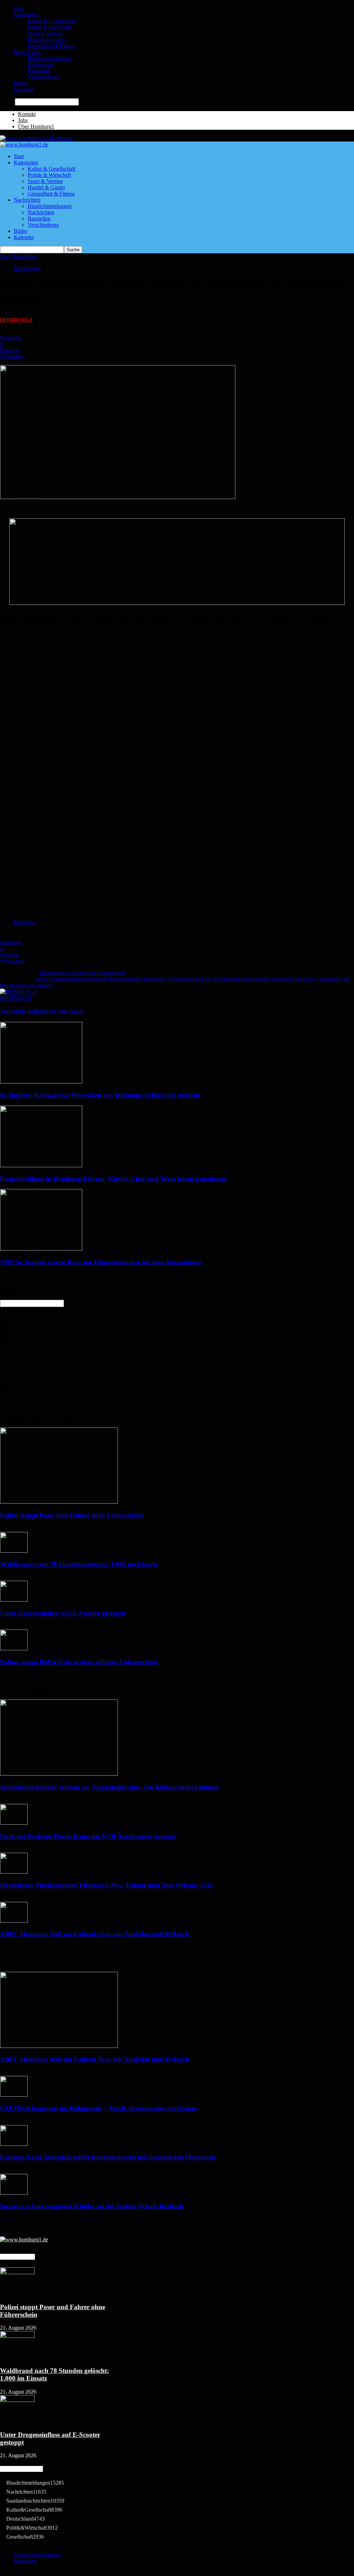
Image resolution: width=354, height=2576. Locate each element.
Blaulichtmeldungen (50, 58)
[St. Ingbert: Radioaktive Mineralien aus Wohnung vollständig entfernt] (41, 1082)
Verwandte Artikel (22, 1011)
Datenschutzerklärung (38, 2555)
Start (19, 8)
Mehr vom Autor (63, 1011)
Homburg (24, 922)
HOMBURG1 (16, 320)
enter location (80, 1303)
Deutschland (25, 2519)
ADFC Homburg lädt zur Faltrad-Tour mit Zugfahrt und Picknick (95, 1934)
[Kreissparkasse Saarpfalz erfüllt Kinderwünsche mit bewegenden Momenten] (14, 2144)
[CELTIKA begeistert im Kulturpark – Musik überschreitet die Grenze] (14, 2095)
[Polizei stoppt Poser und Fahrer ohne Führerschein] (59, 1502)
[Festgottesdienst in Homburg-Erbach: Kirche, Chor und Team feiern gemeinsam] (41, 1165)
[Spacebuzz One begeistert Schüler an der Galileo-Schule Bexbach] (14, 2193)
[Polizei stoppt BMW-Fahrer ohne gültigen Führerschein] (14, 1648)
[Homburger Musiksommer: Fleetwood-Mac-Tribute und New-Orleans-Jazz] (14, 1872)
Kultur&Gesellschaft (34, 2510)
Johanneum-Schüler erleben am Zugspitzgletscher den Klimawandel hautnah (109, 1787)
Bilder (21, 83)
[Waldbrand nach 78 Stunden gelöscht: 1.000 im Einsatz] (14, 1551)
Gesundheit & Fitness (51, 46)
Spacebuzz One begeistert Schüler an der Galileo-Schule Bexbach (92, 2206)
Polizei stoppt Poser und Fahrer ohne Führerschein (72, 1515)
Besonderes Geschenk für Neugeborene (83, 973)
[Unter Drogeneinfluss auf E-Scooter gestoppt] (14, 1600)
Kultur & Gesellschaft (52, 21)
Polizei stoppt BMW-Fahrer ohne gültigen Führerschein (79, 1662)
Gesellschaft (25, 2537)
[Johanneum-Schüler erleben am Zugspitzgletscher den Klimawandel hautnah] (59, 1774)
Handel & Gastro (46, 40)
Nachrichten (27, 52)
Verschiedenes (43, 77)
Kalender (24, 89)
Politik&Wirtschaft (32, 2528)
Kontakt (27, 114)
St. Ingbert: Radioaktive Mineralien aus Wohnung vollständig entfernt (100, 1095)
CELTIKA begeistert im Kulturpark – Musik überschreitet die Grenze (98, 2108)
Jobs (23, 120)
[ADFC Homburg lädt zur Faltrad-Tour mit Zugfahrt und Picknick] (14, 1921)
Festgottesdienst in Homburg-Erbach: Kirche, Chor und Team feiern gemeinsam (113, 1179)
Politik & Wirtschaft (49, 27)
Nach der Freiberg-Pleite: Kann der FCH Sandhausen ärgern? (88, 1836)
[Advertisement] (177, 679)
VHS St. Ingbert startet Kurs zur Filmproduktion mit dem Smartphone (101, 1262)
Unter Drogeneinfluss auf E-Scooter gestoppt (63, 1613)
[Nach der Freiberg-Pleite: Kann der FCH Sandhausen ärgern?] (14, 1823)
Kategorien (26, 15)
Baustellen (39, 71)
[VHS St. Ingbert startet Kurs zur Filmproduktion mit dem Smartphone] (41, 1249)
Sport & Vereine (45, 33)
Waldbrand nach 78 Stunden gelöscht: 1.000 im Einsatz (79, 1564)
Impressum (26, 2561)
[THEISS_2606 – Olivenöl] (177, 603)
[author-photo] (19, 992)
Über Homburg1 (36, 126)
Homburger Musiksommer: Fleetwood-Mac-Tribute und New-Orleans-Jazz (106, 1885)
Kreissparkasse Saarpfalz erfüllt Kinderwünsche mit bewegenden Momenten (108, 2157)
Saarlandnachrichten (35, 2501)
